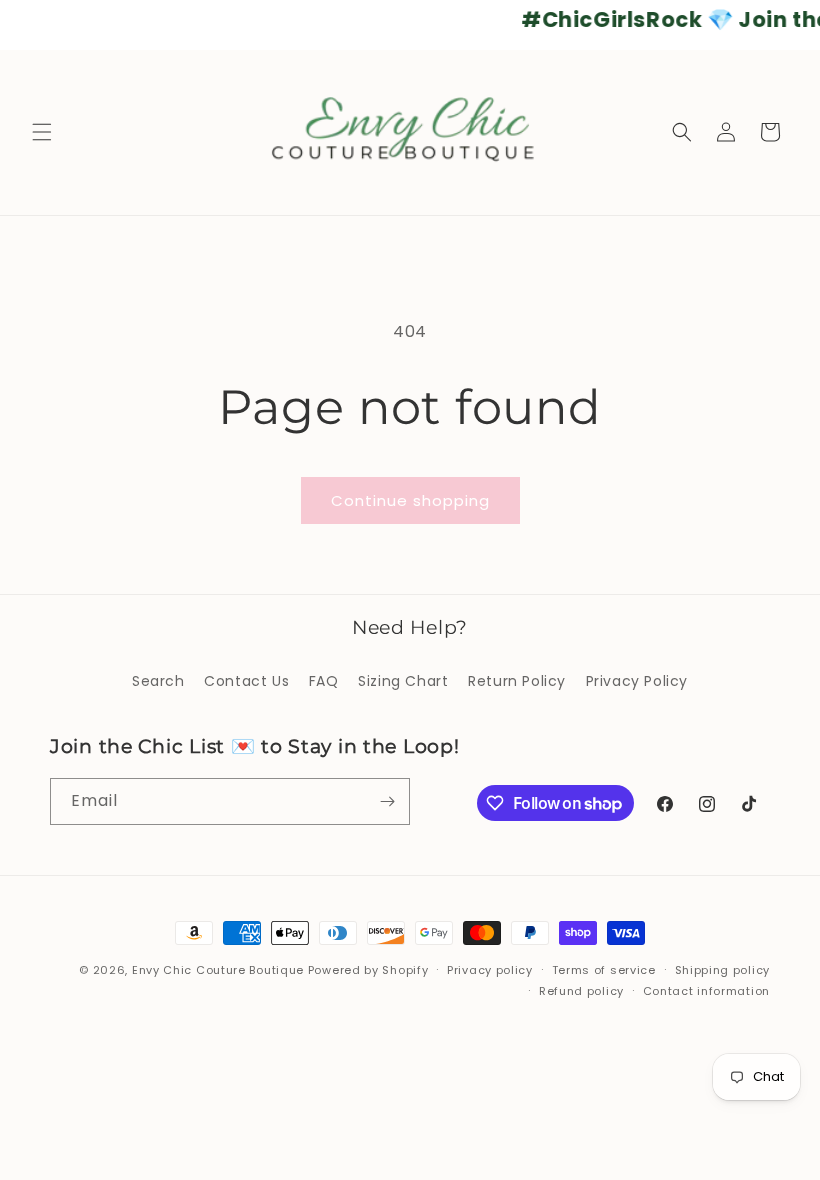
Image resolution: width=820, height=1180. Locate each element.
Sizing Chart (403, 681)
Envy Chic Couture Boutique (218, 970)
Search (158, 681)
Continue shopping (410, 500)
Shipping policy (723, 970)
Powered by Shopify (368, 970)
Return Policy (517, 681)
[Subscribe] (387, 801)
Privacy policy (490, 970)
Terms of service (604, 970)
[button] (42, 132)
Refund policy (581, 991)
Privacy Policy (637, 681)
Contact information (706, 991)
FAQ (324, 681)
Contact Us (246, 681)
